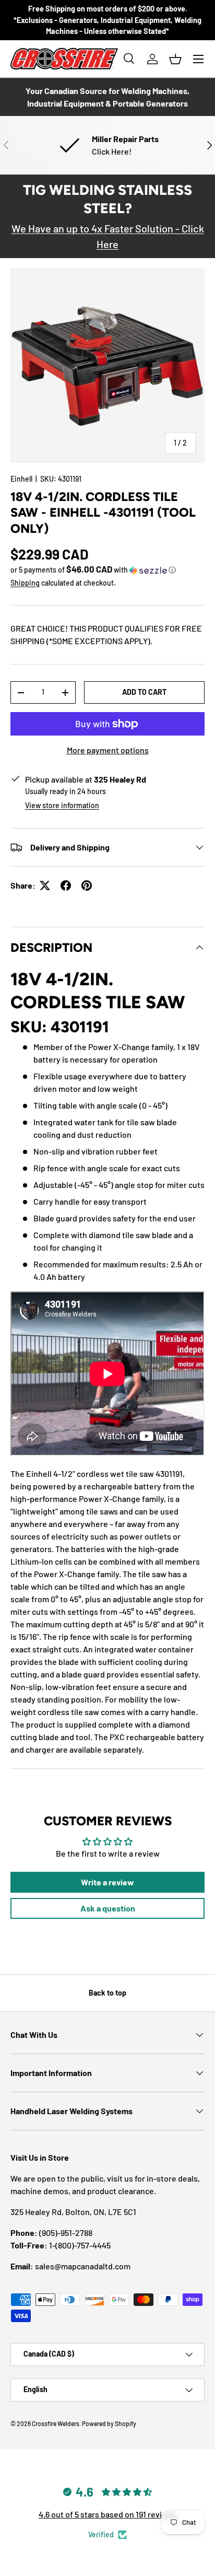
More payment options (108, 750)
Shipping (25, 583)
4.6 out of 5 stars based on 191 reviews (107, 2514)
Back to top (107, 1993)
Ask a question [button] (108, 1908)
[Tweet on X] (45, 885)
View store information (62, 805)
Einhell (21, 479)
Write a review (107, 1882)
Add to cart (144, 692)
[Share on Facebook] (66, 885)
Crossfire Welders (56, 2423)
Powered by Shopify (109, 2423)
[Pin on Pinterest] (87, 885)
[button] (175, 59)
